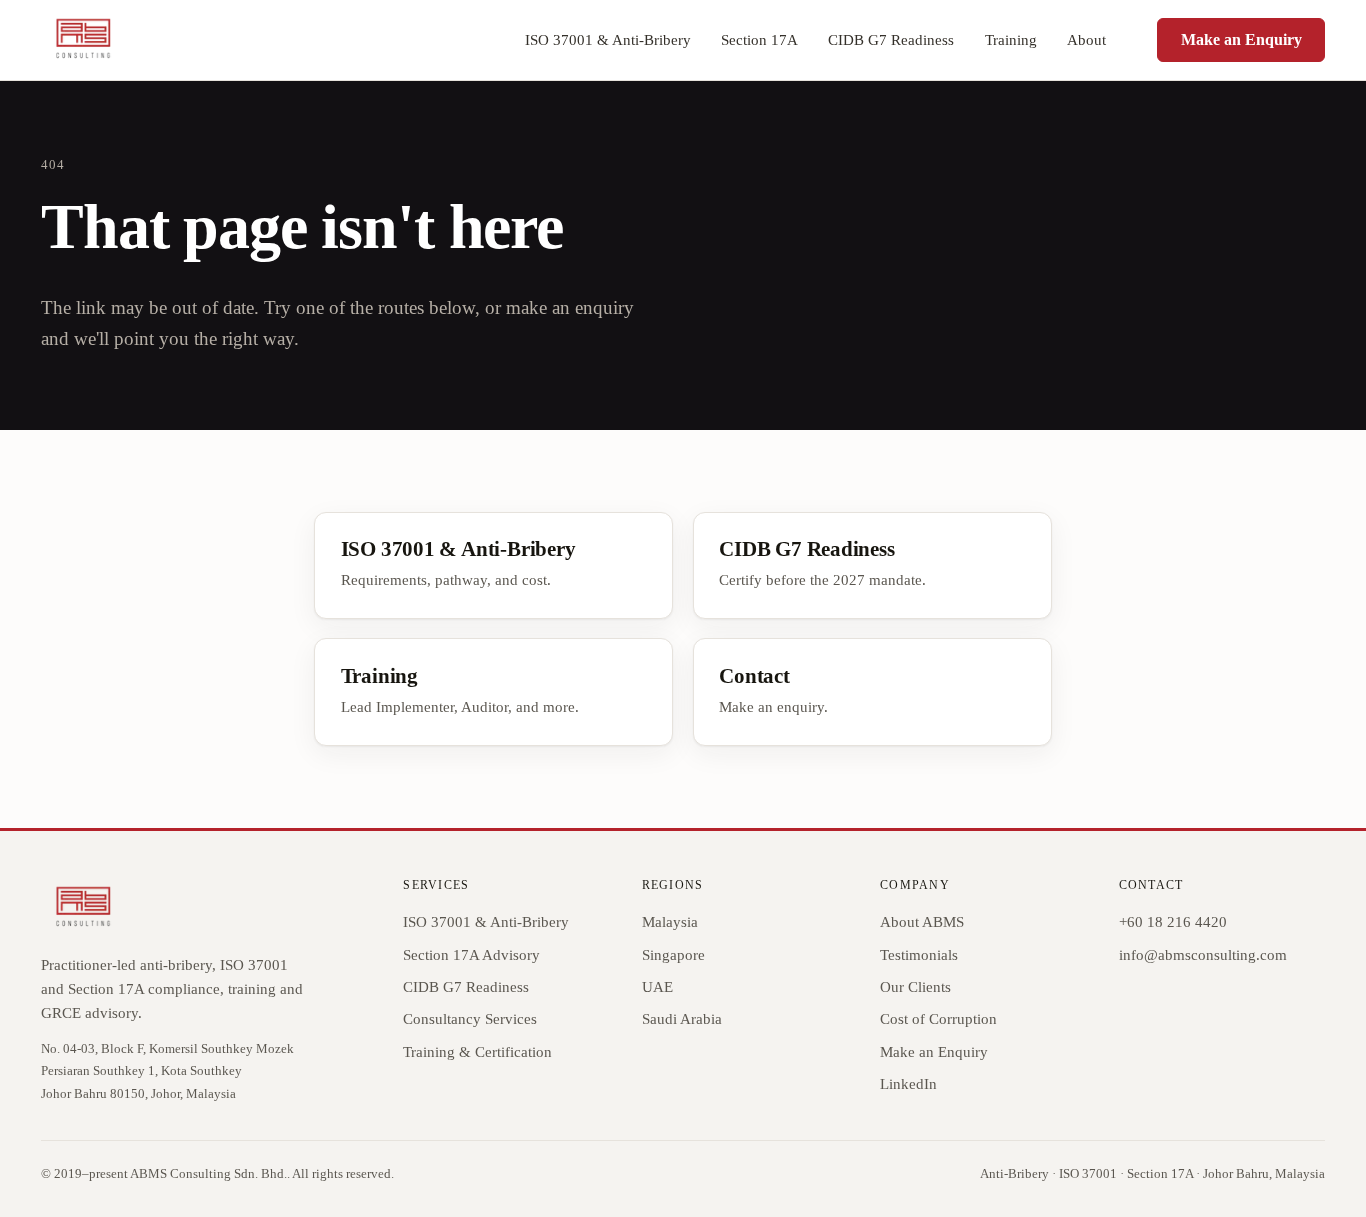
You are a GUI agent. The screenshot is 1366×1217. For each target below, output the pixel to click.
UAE (657, 987)
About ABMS (922, 922)
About (1086, 40)
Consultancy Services (470, 1019)
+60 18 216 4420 (1173, 922)
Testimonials (919, 955)
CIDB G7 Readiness (891, 40)
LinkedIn (908, 1084)
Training (1011, 40)
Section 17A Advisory (471, 955)
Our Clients (915, 987)
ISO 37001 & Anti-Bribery (608, 40)
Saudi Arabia (682, 1019)
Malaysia (670, 922)
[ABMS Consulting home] (82, 40)
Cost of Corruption (938, 1019)
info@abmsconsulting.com (1203, 955)
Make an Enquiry (1241, 39)
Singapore (673, 955)
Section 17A (759, 40)
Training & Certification (477, 1052)
